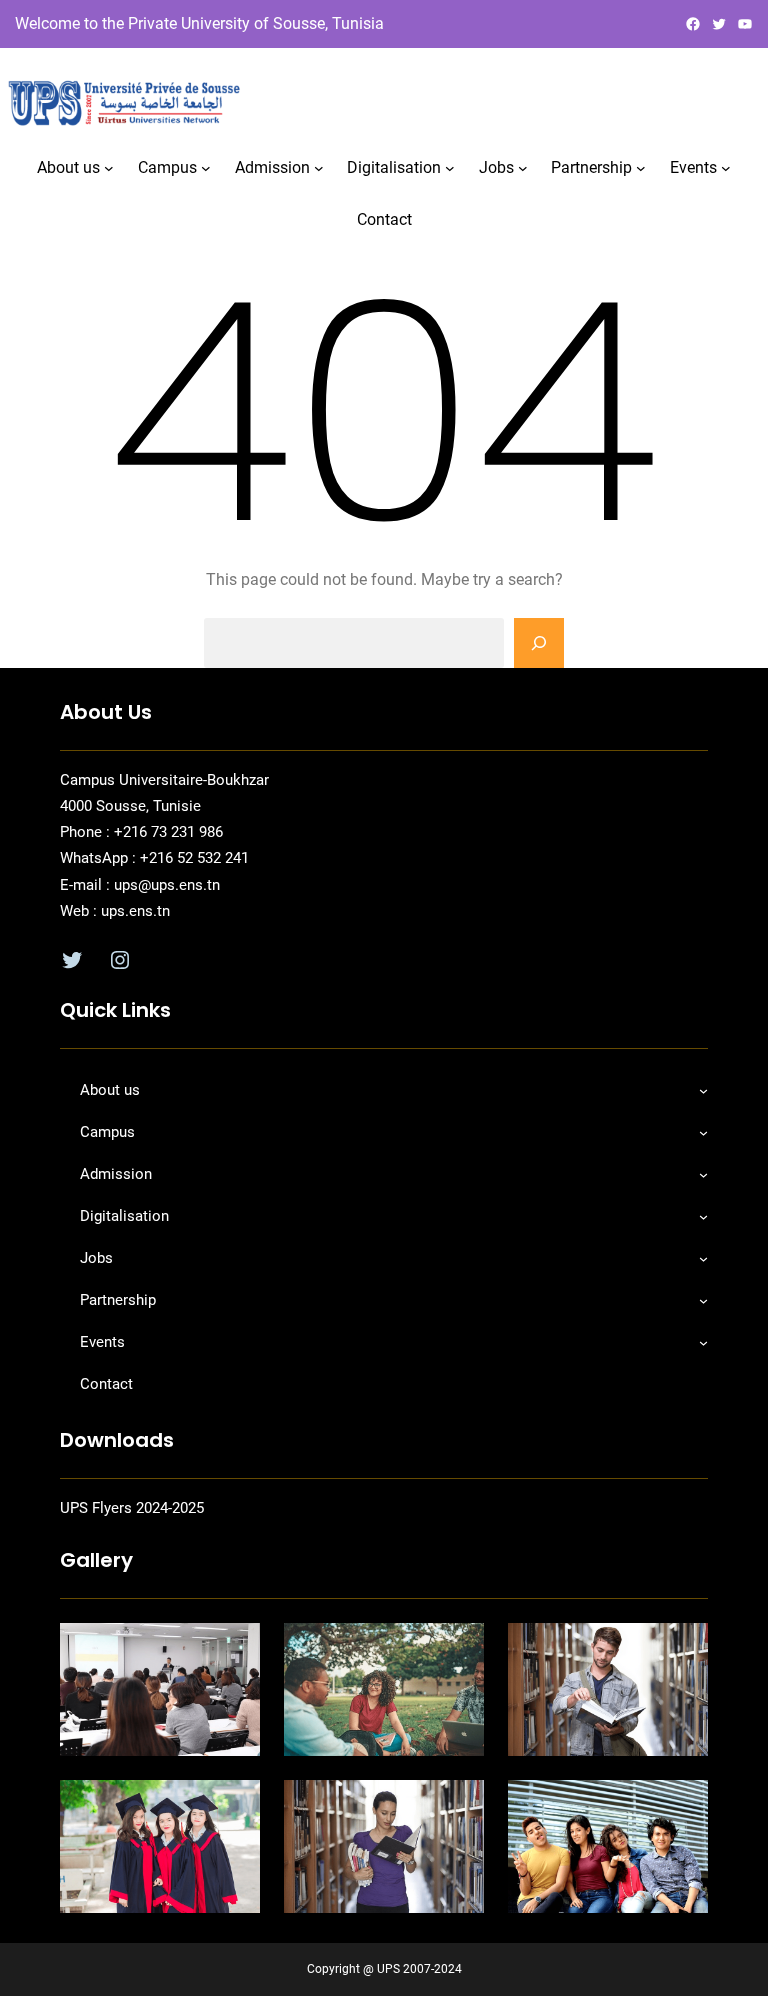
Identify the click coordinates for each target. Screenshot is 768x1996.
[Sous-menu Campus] (206, 168)
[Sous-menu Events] (726, 168)
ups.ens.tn (133, 911)
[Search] (539, 643)
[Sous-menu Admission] (319, 168)
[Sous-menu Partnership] (641, 168)
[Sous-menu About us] (109, 168)
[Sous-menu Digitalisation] (450, 168)
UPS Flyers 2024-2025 (132, 1508)
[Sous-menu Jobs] (523, 168)
